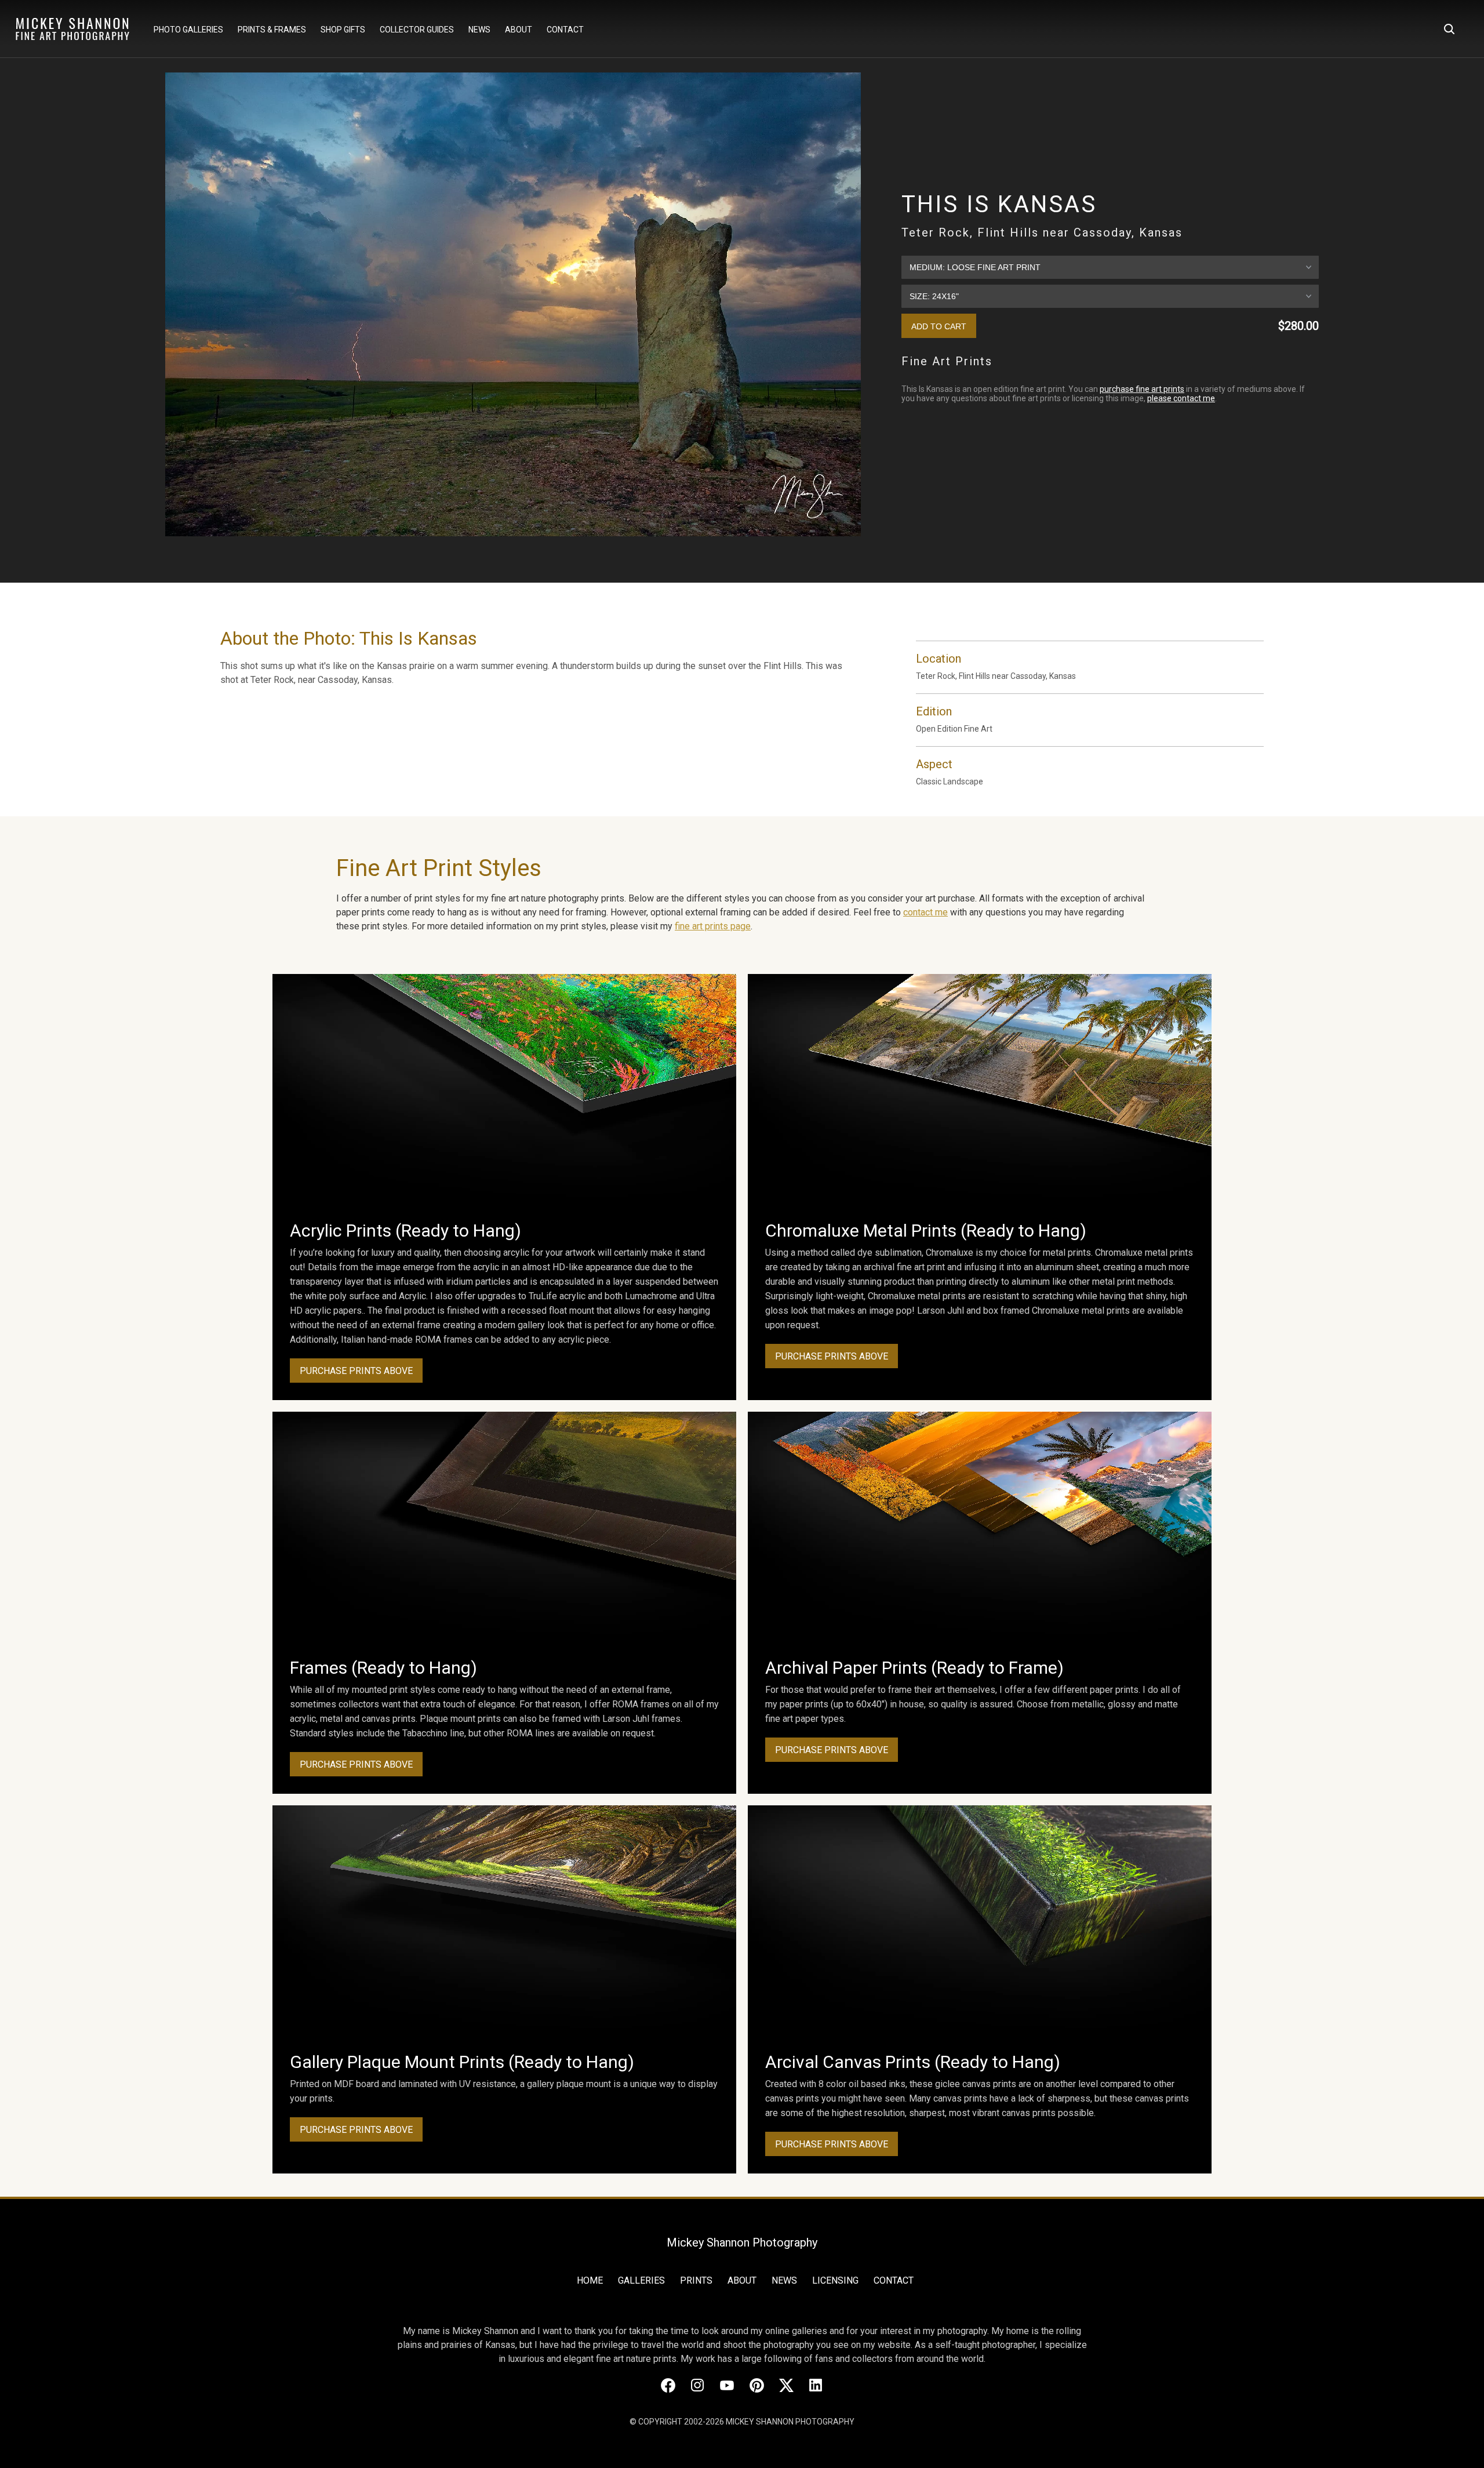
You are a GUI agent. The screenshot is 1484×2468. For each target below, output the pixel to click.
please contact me (1181, 398)
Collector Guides (417, 30)
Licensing (835, 2280)
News (479, 30)
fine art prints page (713, 926)
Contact (565, 30)
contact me (925, 912)
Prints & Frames (272, 30)
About (519, 30)
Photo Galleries (188, 30)
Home (590, 2280)
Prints (696, 2280)
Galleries (641, 2280)
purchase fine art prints (1142, 389)
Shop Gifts (343, 30)
